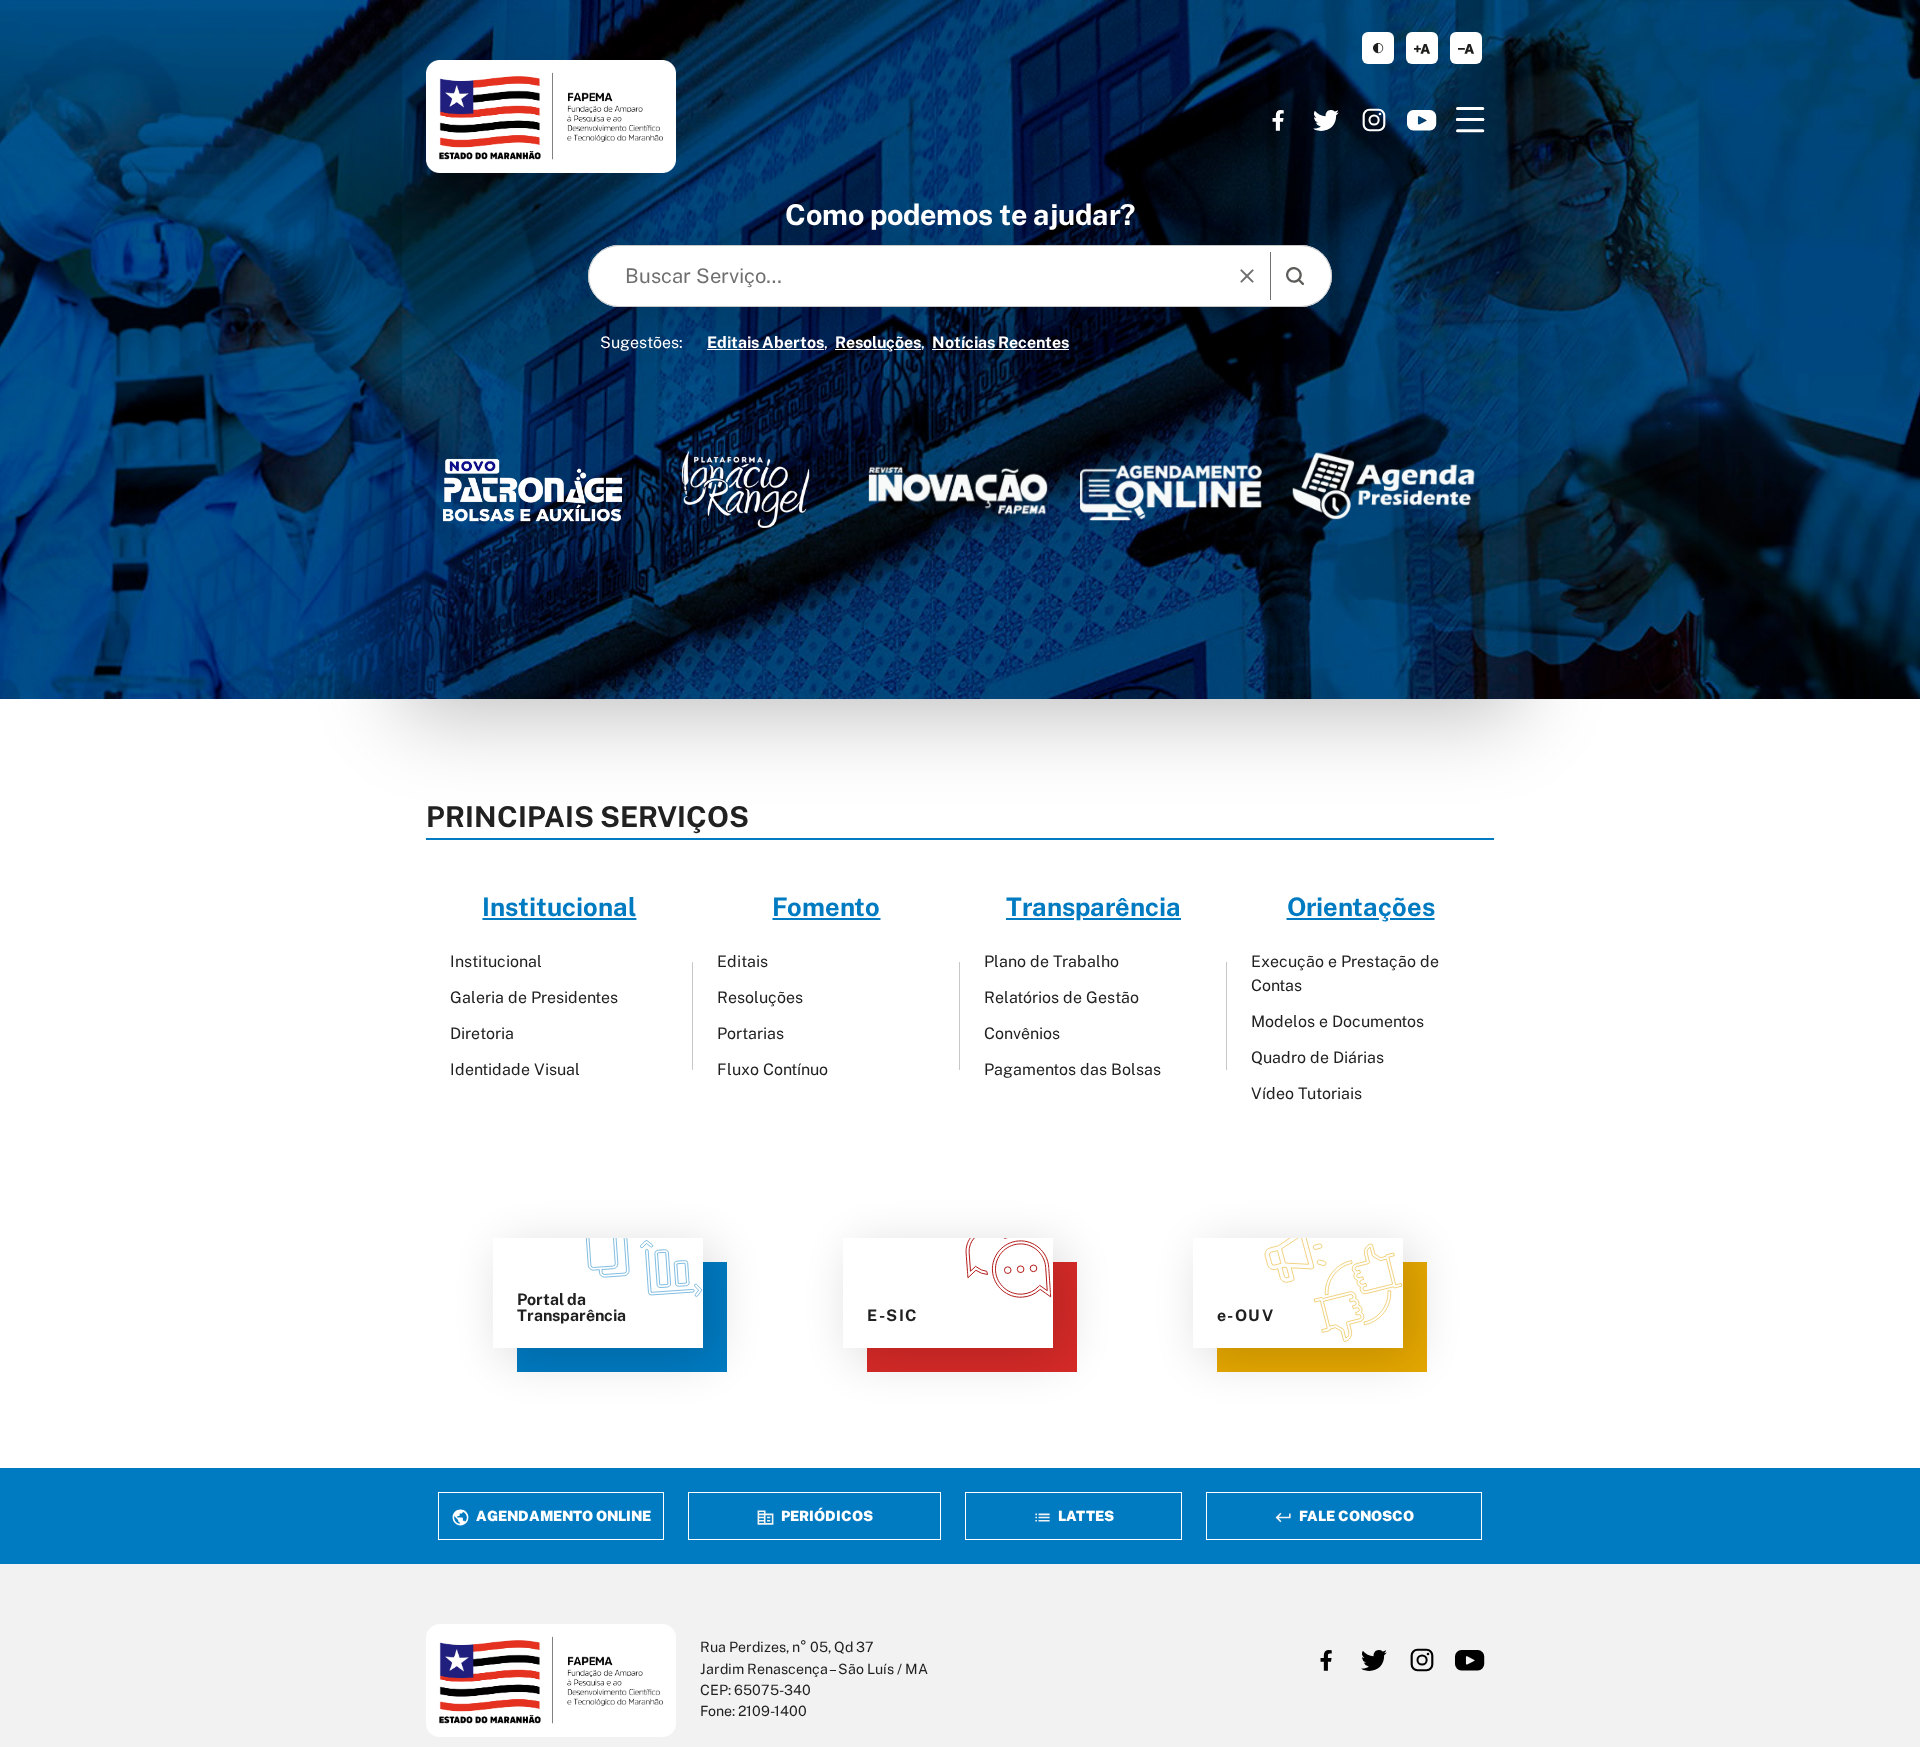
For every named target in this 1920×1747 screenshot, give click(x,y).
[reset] (1247, 276)
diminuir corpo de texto (1466, 48)
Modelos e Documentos (1337, 1021)
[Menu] (1470, 120)
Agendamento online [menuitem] (562, 1515)
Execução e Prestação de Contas (1345, 973)
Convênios (1022, 1033)
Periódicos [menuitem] (825, 1515)
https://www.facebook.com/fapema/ (1278, 120)
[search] (1295, 276)
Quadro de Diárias (1317, 1057)
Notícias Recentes (1000, 342)
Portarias (750, 1033)
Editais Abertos (765, 342)
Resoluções (878, 342)
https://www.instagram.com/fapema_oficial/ (1374, 120)
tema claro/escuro (1378, 48)
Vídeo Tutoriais (1306, 1093)
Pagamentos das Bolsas (1072, 1069)
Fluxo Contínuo (772, 1069)
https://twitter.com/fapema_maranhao (1326, 120)
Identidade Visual (515, 1069)
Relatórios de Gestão (1061, 997)
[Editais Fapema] (1170, 486)
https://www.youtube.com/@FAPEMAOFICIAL (1422, 120)
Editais (742, 961)
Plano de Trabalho (1051, 961)
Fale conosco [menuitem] (1355, 1515)
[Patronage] (532, 495)
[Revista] (958, 490)
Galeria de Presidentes (534, 997)
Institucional (496, 961)
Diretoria (482, 1033)
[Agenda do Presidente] (1383, 485)
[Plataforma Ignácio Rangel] (745, 489)
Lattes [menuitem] (1084, 1515)
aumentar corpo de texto (1422, 48)
